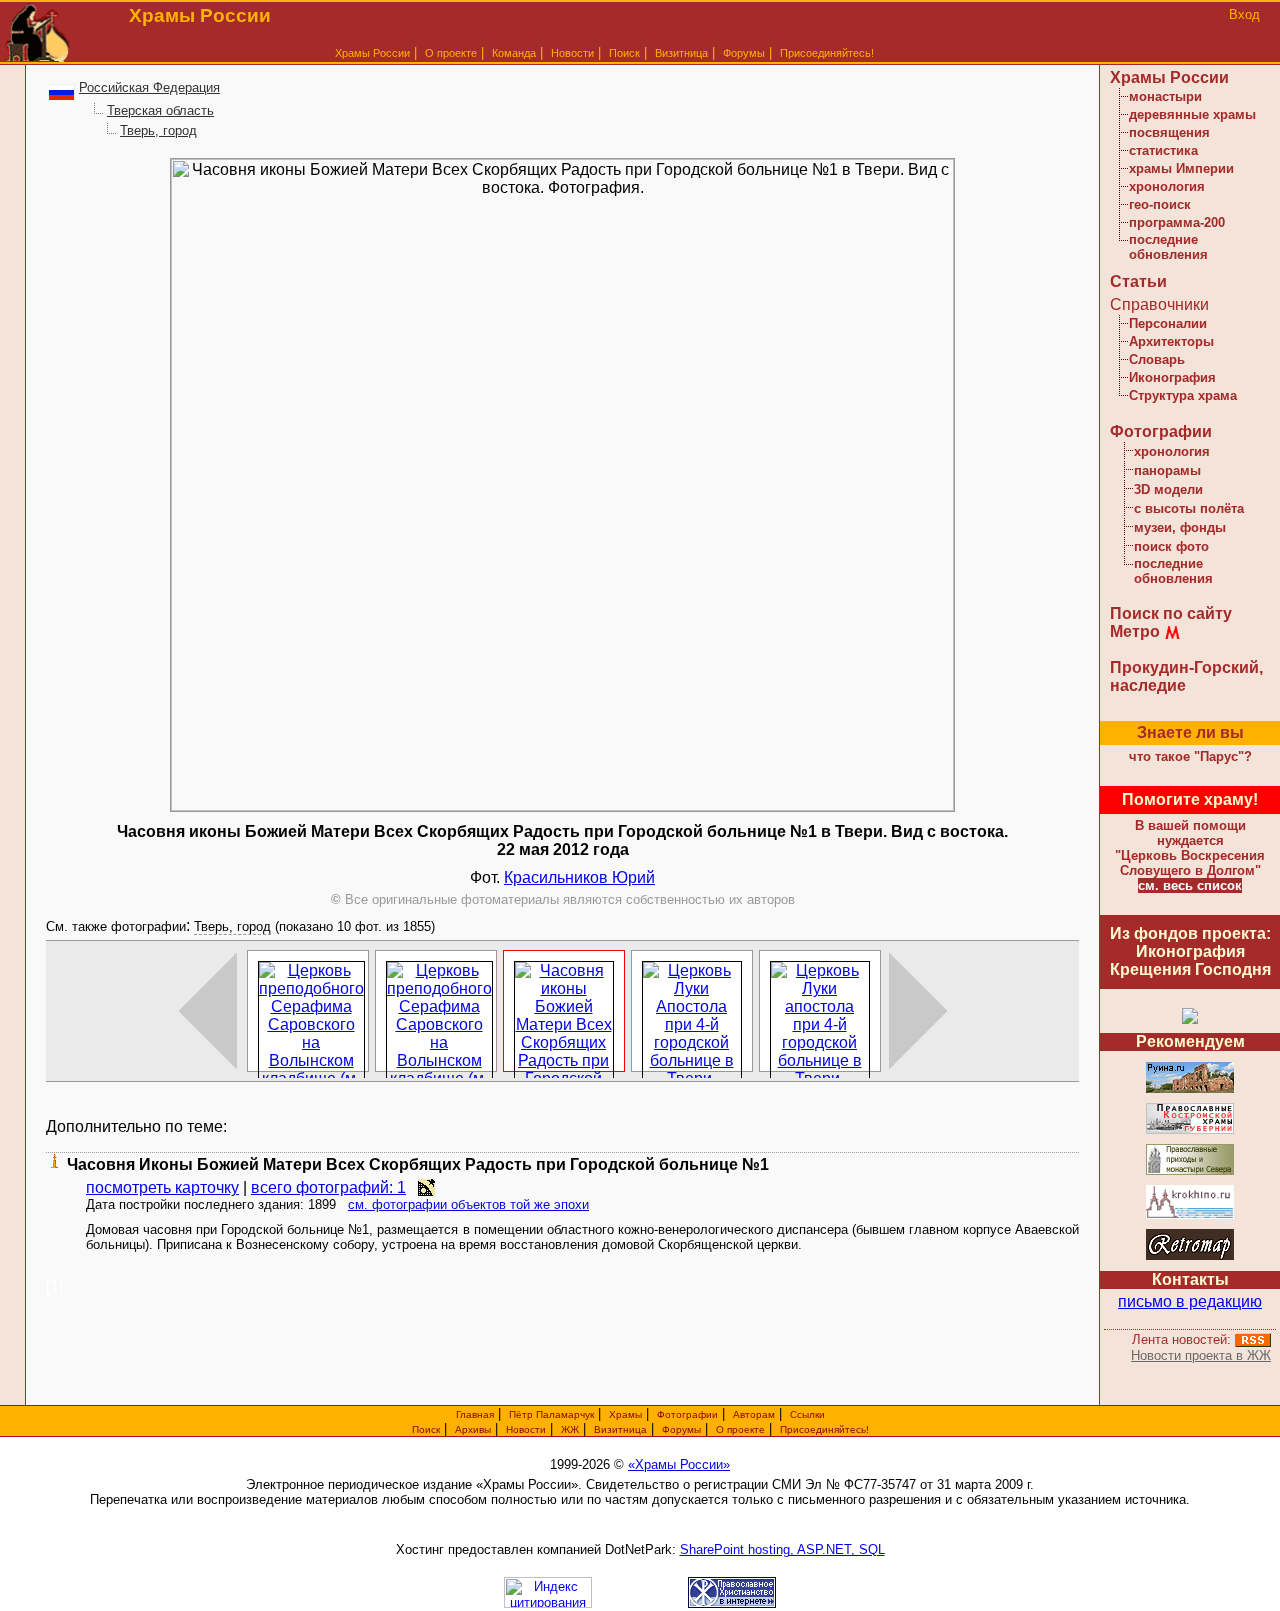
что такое (1190, 756)
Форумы (744, 53)
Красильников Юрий (579, 877)
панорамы (1167, 470)
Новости (572, 53)
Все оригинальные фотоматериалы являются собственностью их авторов (563, 899)
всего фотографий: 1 (328, 1187)
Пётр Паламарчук (551, 1414)
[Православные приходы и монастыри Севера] (1190, 1171)
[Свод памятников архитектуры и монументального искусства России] (1190, 1089)
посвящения (1169, 132)
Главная (475, 1414)
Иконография (1172, 377)
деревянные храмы (1192, 114)
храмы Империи (1181, 168)
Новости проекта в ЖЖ (1201, 1355)
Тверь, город (158, 130)
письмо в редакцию (1190, 1301)
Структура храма (1183, 395)
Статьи (1138, 281)
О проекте (740, 1429)
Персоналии (1168, 323)
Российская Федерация (149, 87)
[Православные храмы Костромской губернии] (1190, 1130)
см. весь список (1190, 885)
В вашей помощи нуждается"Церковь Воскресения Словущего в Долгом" (1190, 848)
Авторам (754, 1414)
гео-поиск (1160, 204)
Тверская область (160, 110)
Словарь (1157, 359)
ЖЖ (570, 1429)
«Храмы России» (679, 1464)
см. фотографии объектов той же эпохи (468, 1204)
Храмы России (372, 53)
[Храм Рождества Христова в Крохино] (1190, 1215)
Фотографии (1161, 431)
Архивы (473, 1429)
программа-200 (1177, 222)
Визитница (681, 53)
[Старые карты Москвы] (1190, 1256)
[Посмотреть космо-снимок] (426, 1187)
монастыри (1165, 96)
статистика (1163, 150)
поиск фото (1171, 546)
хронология (1167, 186)
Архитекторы (1171, 341)
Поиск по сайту (1171, 613)
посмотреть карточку (162, 1187)
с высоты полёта (1189, 508)
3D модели (1168, 489)
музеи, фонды (1180, 527)
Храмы (625, 1414)
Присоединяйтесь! (827, 53)
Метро (1135, 631)
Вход (1244, 14)
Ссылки (807, 1414)
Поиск (624, 53)
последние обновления (1168, 247)
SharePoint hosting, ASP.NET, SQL (782, 1549)
